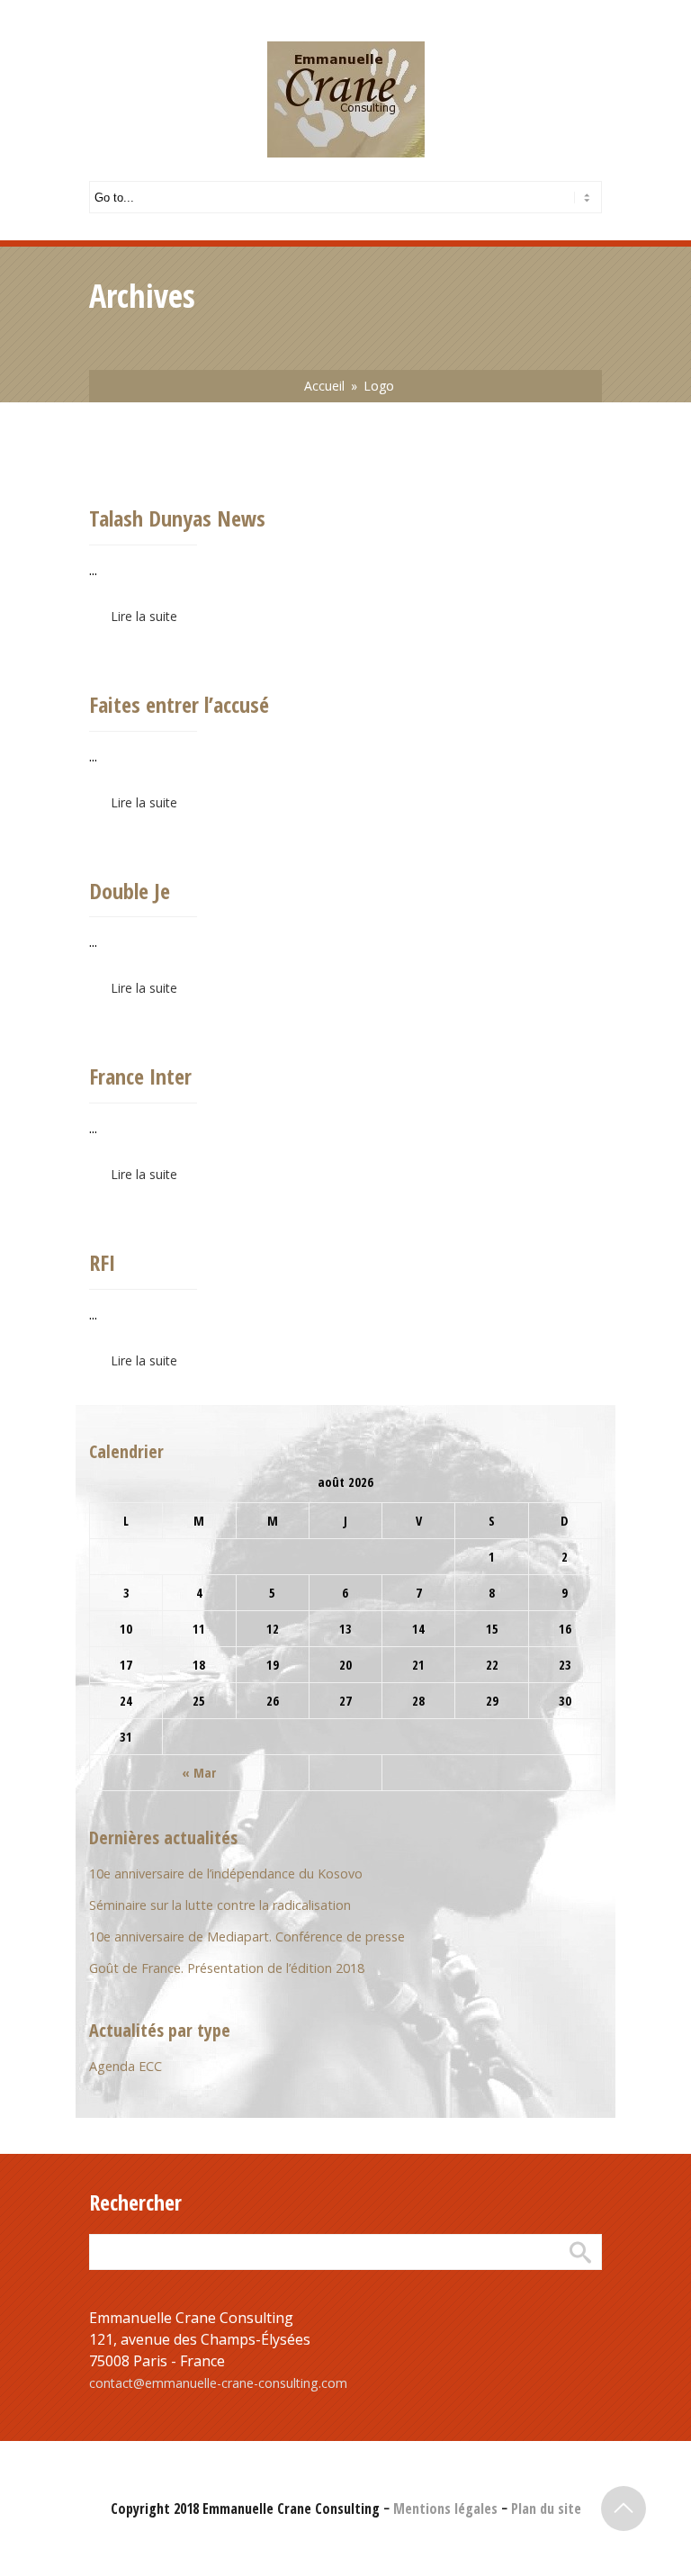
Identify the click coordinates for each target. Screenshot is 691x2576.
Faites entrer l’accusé (179, 704)
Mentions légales (445, 2508)
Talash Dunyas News (177, 518)
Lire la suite (144, 616)
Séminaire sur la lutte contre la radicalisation (220, 1905)
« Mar (199, 1773)
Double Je (130, 891)
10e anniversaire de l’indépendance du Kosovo (226, 1873)
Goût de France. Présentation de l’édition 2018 (227, 1968)
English (178, 12)
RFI (102, 1262)
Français (112, 12)
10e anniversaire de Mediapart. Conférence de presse (247, 1937)
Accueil (324, 386)
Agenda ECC (126, 2066)
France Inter (140, 1076)
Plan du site (546, 2508)
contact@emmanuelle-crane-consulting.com (218, 2383)
